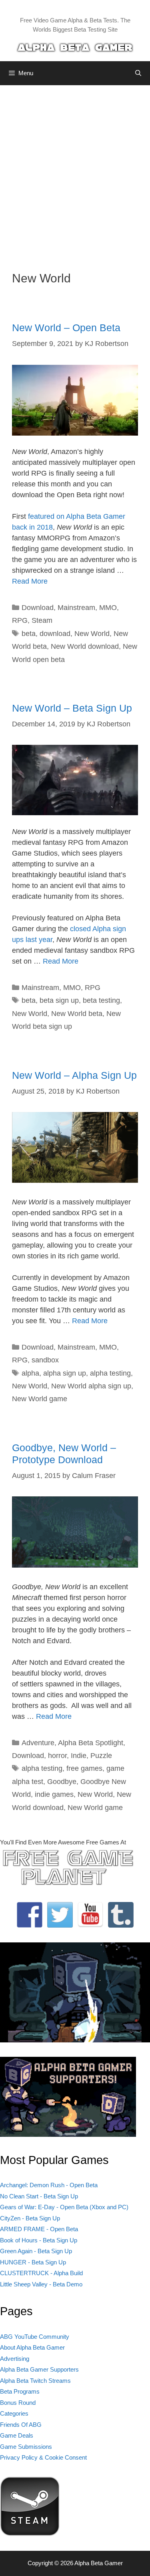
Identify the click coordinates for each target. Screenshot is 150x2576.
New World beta (77, 1014)
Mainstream (76, 608)
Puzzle (101, 1756)
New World (92, 634)
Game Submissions (26, 2447)
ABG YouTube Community (35, 2337)
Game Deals (17, 2435)
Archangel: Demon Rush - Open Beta (49, 2185)
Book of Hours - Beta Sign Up (39, 2240)
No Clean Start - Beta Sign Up (39, 2196)
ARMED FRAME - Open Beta (39, 2229)
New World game (40, 1399)
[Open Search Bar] (138, 73)
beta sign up (59, 1000)
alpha (30, 1373)
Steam (42, 620)
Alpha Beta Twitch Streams (35, 2381)
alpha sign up (65, 1373)
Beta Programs (20, 2391)
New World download (85, 646)
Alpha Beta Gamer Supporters (39, 2369)
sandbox (45, 1360)
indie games (54, 1794)
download (55, 634)
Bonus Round (18, 2403)
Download (38, 608)
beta (29, 634)
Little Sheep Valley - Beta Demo (41, 2284)
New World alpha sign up (91, 1386)
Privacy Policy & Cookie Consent (43, 2457)
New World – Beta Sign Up (72, 708)
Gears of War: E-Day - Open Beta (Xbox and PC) (64, 2207)
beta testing (101, 1000)
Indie (79, 1756)
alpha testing (110, 1373)
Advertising (15, 2359)
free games (84, 1768)
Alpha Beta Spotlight (91, 1743)
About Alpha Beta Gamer (32, 2347)
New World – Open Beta (66, 328)
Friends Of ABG (21, 2425)
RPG (20, 620)
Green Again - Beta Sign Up (36, 2251)
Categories (14, 2413)
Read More (30, 581)
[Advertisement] (75, 172)
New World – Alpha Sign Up (74, 1075)
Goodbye (62, 1782)
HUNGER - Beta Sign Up (33, 2262)
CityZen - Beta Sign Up (30, 2218)
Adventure (38, 1743)
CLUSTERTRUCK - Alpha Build (41, 2273)
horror (57, 1756)
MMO (108, 608)
